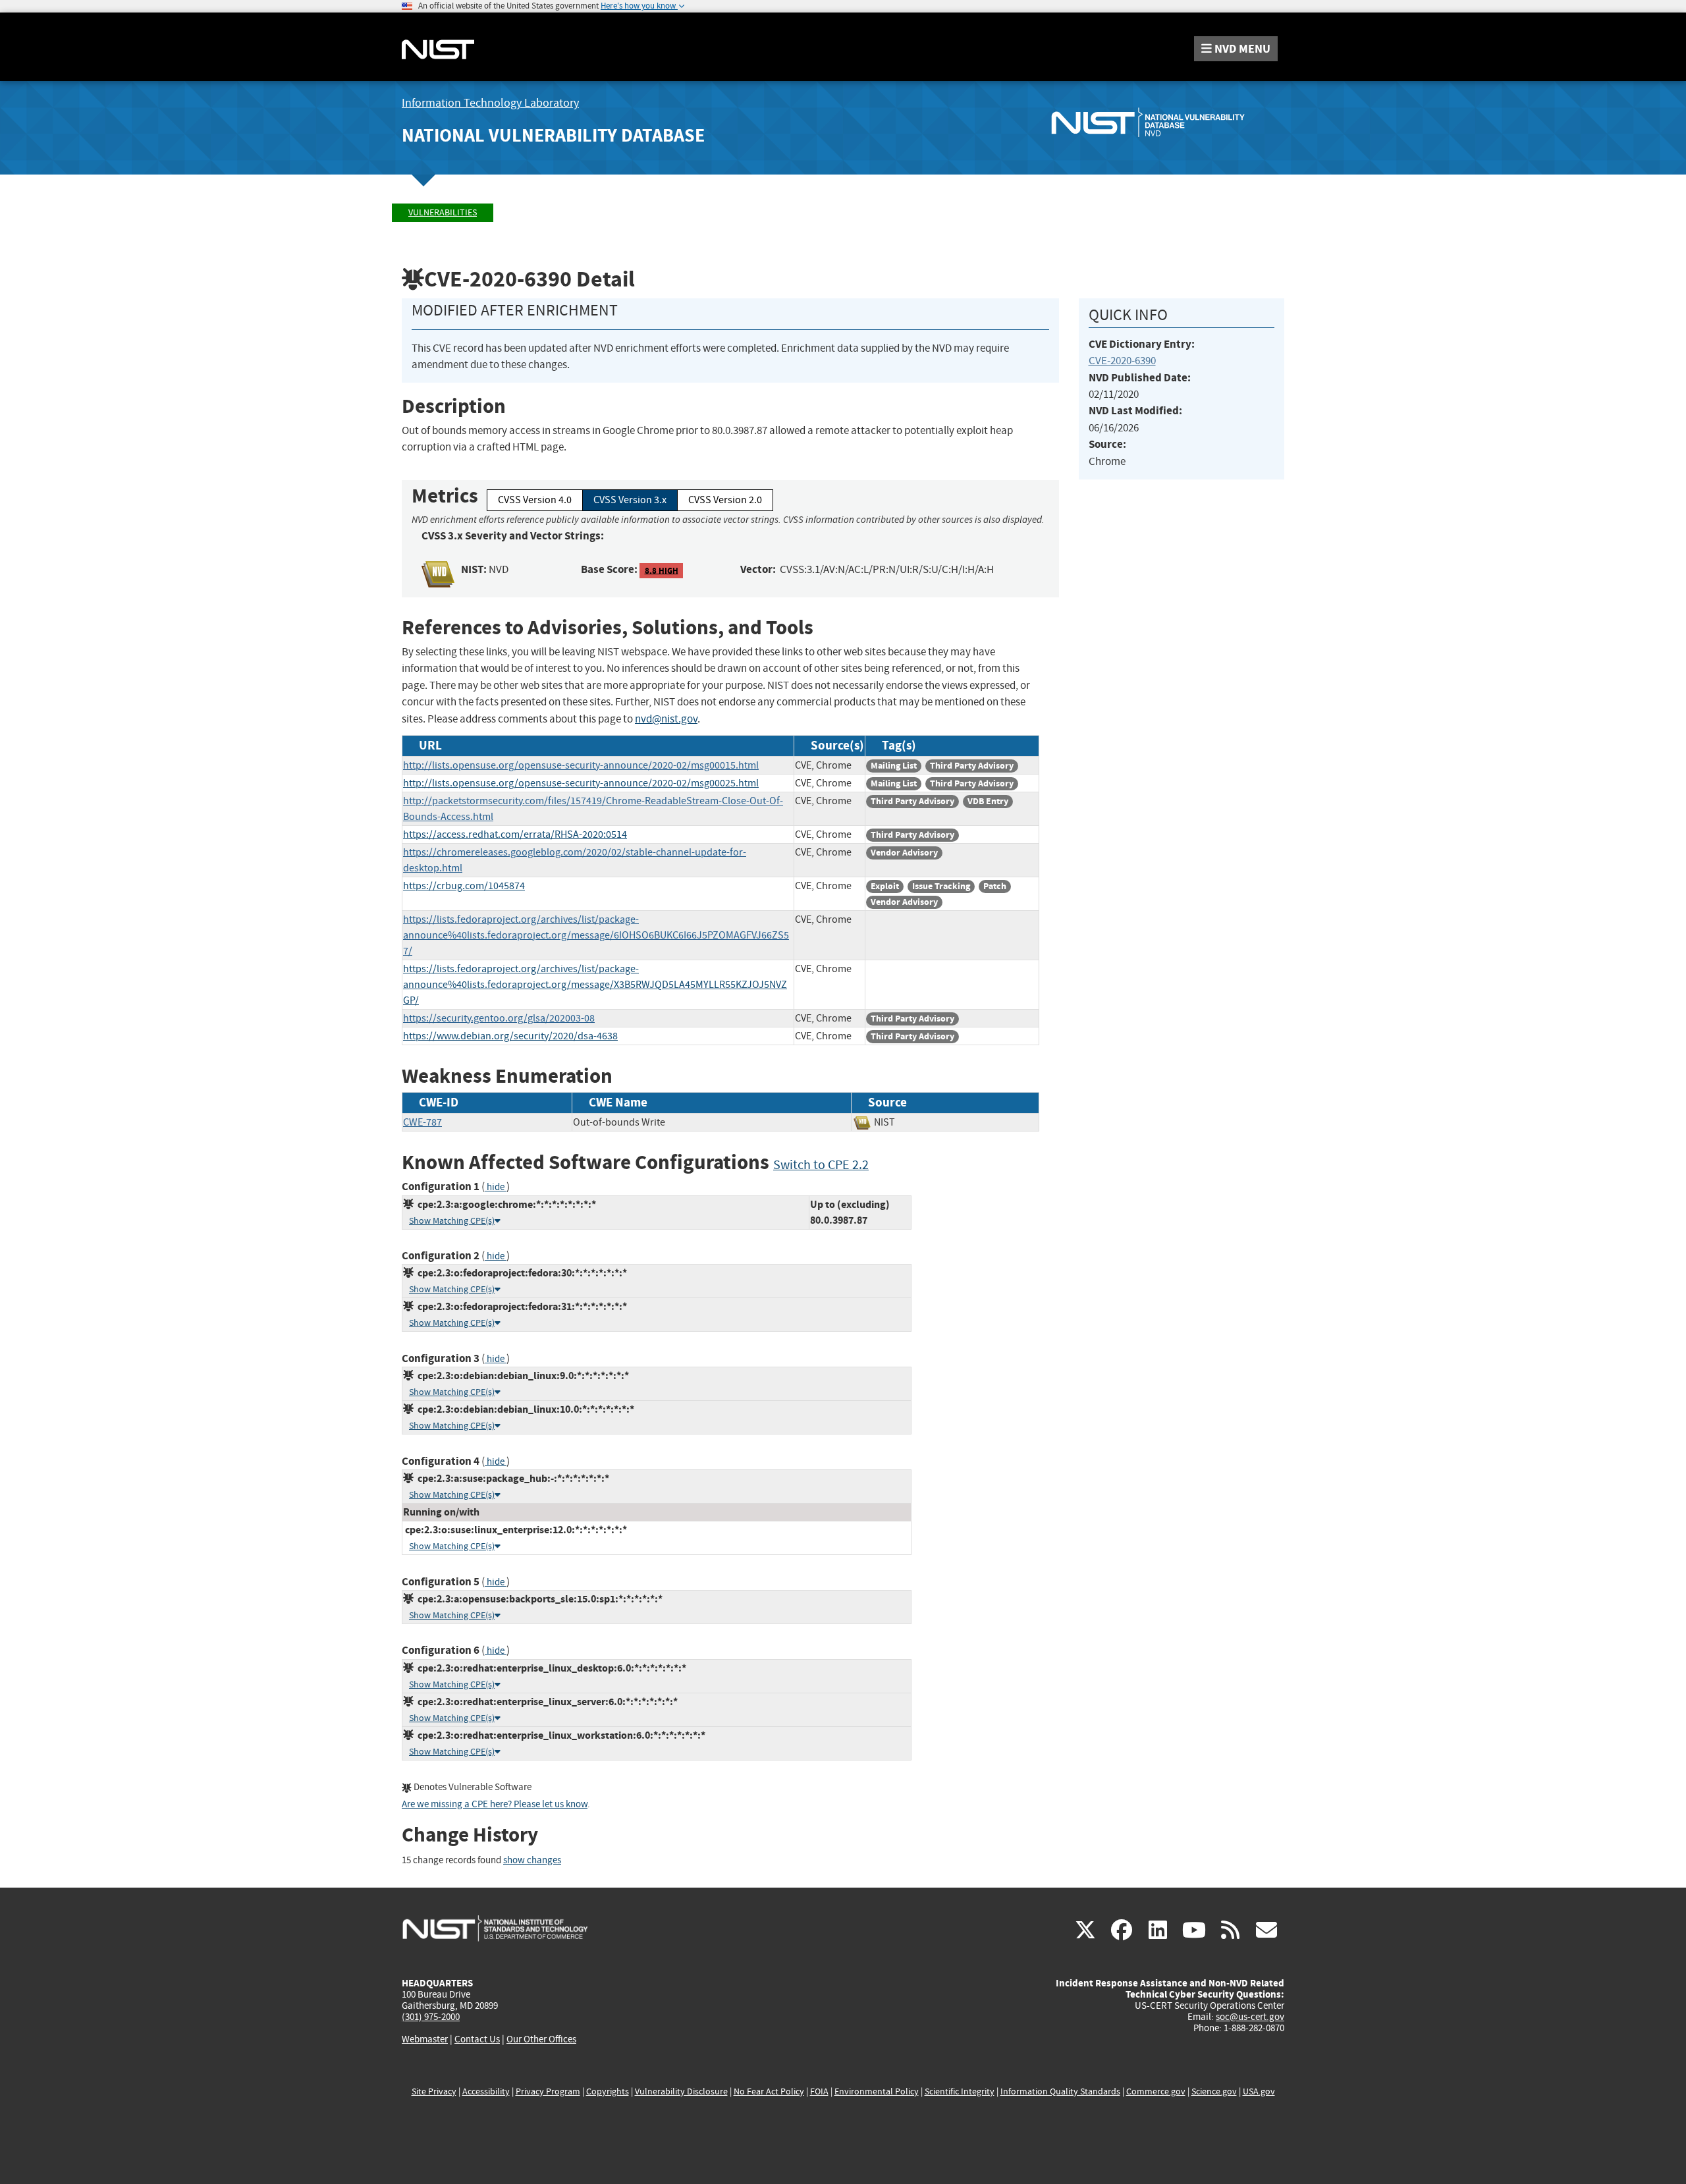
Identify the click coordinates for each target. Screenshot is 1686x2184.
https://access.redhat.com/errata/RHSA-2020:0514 (515, 834)
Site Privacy (434, 2091)
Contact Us (477, 2039)
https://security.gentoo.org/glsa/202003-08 (499, 1018)
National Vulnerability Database (553, 135)
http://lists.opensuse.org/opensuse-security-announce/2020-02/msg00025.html (581, 783)
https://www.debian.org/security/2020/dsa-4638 (510, 1036)
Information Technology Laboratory (490, 103)
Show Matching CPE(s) (452, 1221)
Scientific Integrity (960, 2091)
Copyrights (608, 2091)
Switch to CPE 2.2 (821, 1165)
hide (496, 1187)
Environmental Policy (877, 2091)
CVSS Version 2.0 (725, 500)
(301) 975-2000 (431, 2017)
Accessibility (486, 2091)
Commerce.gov (1156, 2091)
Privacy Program (548, 2091)
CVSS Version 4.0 (535, 500)
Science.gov (1214, 2091)
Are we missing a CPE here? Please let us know (495, 1804)
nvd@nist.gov (666, 719)
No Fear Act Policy (769, 2091)
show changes (532, 1860)
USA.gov (1259, 2091)
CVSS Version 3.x (630, 500)
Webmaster (425, 2039)
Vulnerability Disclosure (681, 2091)
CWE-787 (422, 1122)
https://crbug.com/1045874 (464, 886)
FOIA (819, 2091)
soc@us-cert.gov (1250, 2017)
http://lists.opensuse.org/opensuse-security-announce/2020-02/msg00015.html (581, 765)
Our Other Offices (541, 2039)
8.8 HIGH (662, 570)
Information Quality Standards (1060, 2091)
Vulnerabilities (443, 212)
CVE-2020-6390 (1122, 361)
